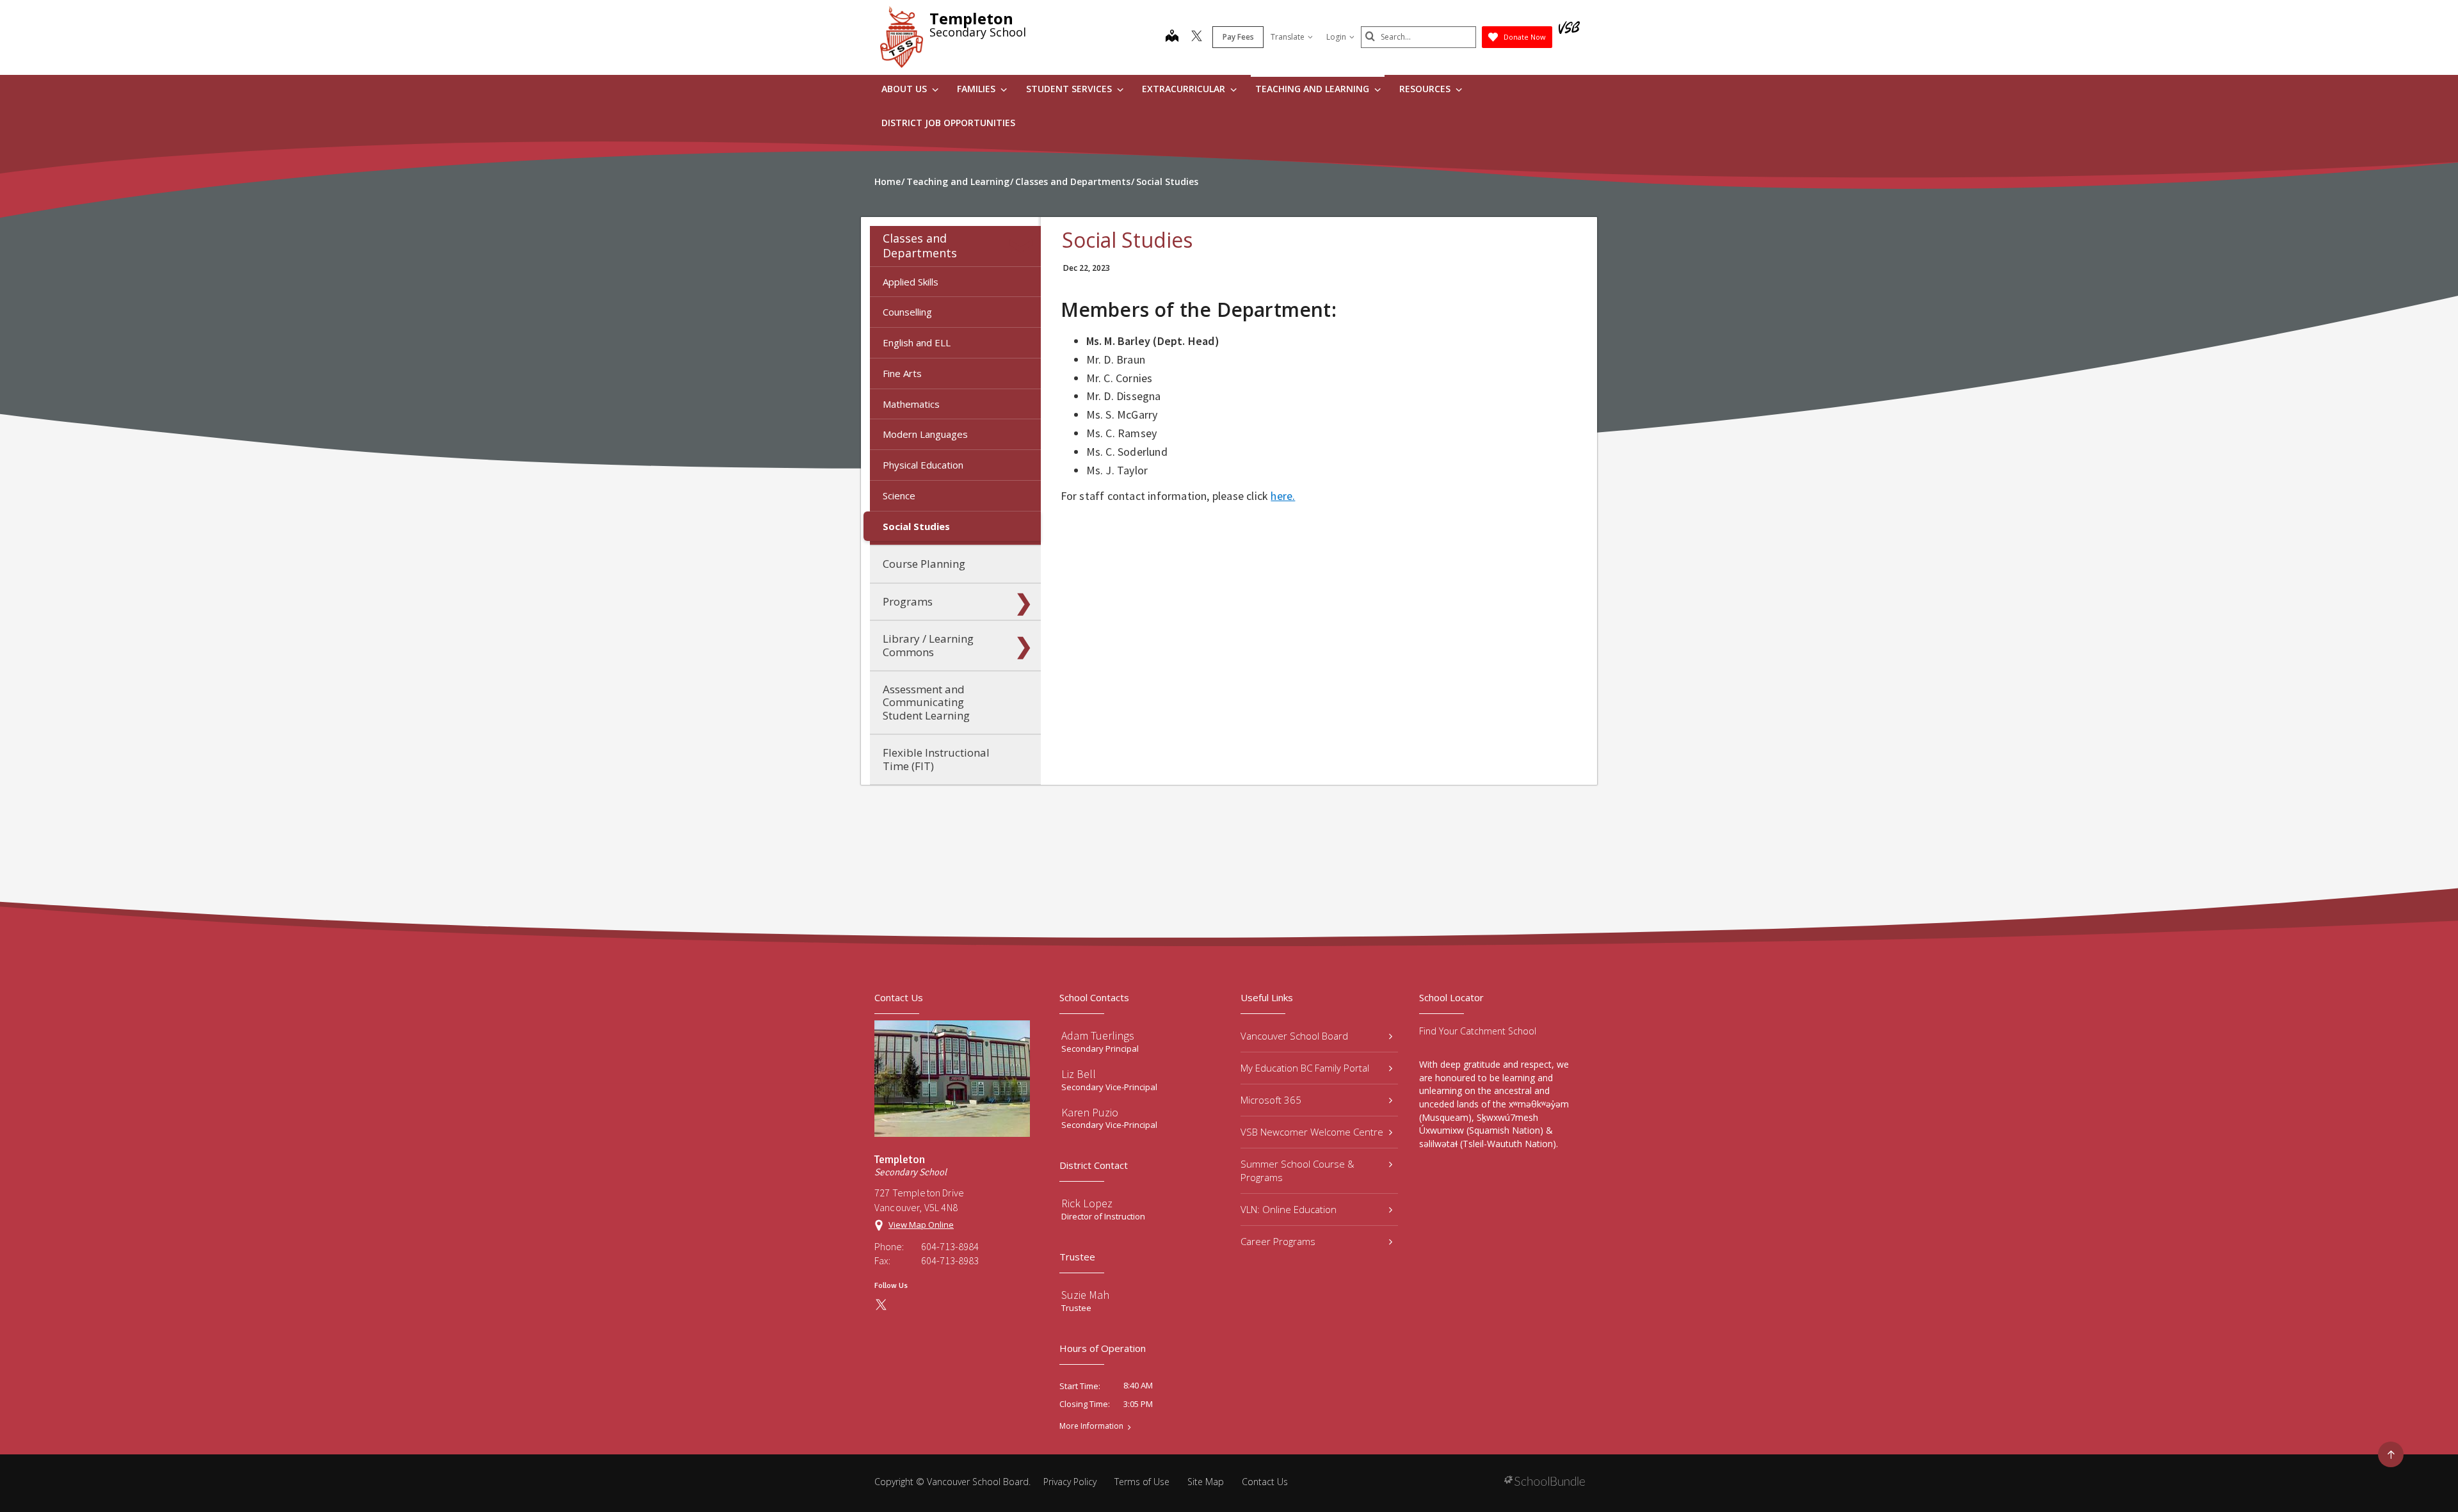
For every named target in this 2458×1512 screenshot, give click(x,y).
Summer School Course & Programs (1297, 1170)
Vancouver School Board (1294, 1036)
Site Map (1206, 1482)
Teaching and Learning (1313, 89)
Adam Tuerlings (1098, 1035)
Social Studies (916, 526)
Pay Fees (1238, 37)
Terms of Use (1142, 1482)
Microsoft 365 (1271, 1100)
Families (977, 89)
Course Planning (924, 564)
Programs (908, 601)
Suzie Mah (1085, 1295)
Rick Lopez (1087, 1203)
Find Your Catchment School (1478, 1031)
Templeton (971, 18)
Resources (1426, 89)
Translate (1288, 37)
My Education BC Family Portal (1305, 1068)
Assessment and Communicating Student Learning (926, 702)
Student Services (1070, 89)
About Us (905, 89)
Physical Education (923, 465)
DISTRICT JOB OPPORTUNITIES (948, 123)
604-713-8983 (950, 1260)
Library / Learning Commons (928, 645)
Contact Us (1265, 1482)
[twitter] (1197, 37)
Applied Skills (911, 282)
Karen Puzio (1090, 1112)
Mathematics (911, 404)
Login (1336, 37)
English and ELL (917, 342)
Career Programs (1278, 1241)
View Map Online (921, 1225)
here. (1283, 496)
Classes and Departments (920, 245)
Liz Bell (1079, 1074)
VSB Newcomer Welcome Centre (1312, 1132)
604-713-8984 (950, 1246)
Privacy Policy (1070, 1482)
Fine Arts (902, 373)
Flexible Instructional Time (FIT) (936, 759)
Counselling (907, 312)
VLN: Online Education (1289, 1209)
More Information (1091, 1426)
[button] (1024, 246)
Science (899, 495)
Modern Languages (925, 434)
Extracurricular (1185, 89)
